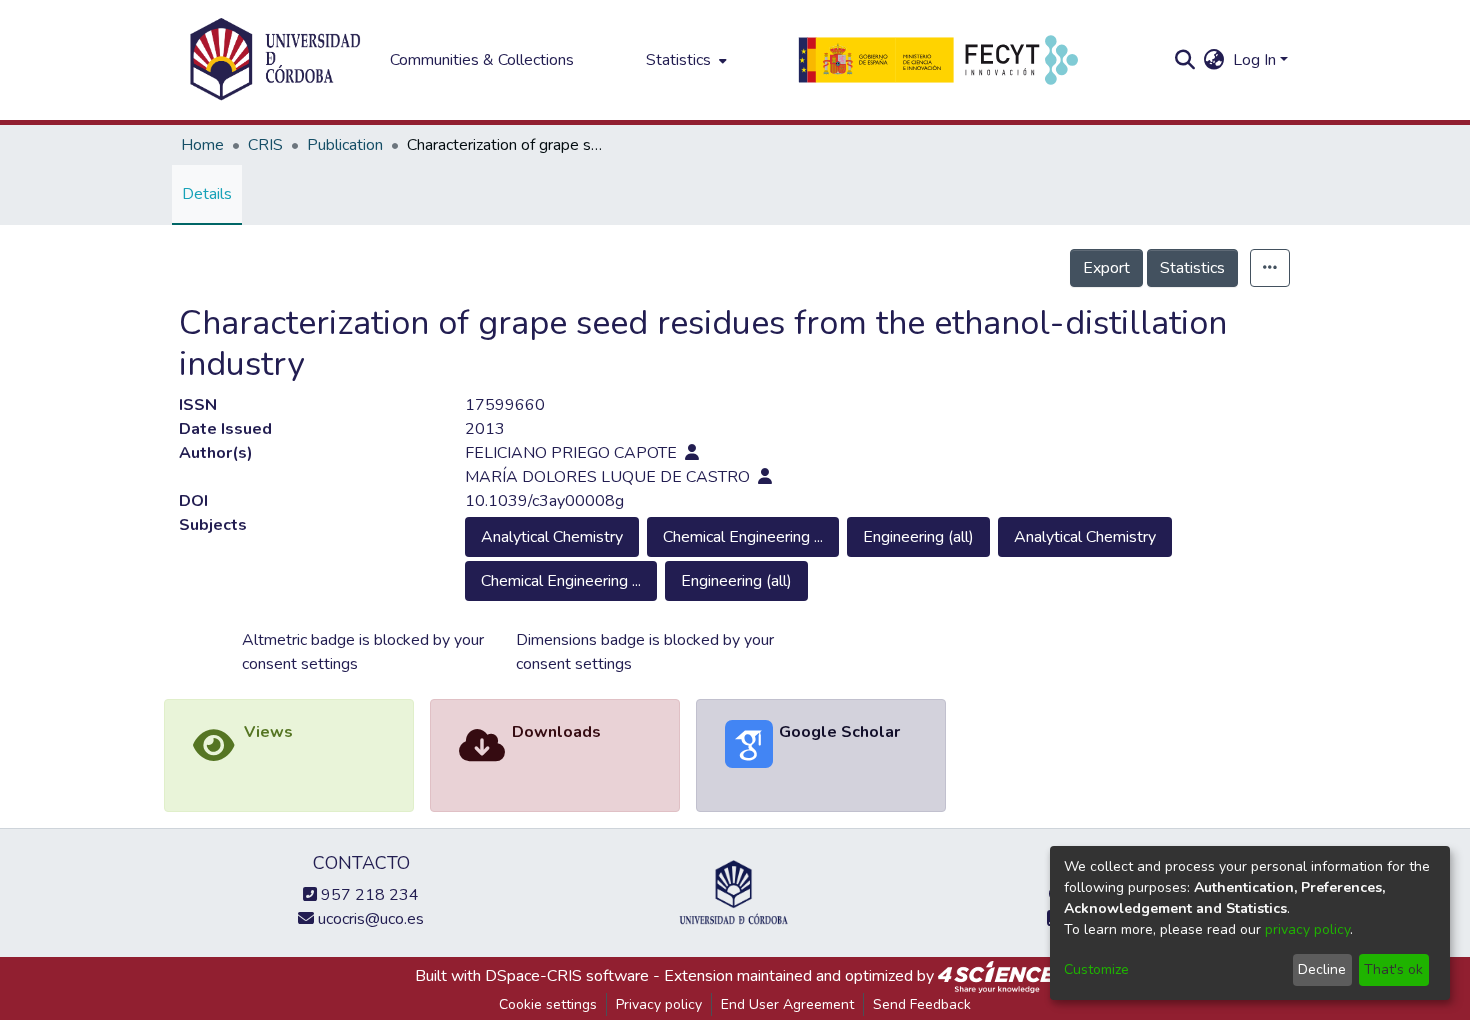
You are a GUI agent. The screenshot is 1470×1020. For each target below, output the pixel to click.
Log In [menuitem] (1254, 60)
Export (1106, 268)
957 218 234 (368, 895)
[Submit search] (1185, 60)
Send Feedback (922, 1004)
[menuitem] (684, 60)
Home (202, 145)
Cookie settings (548, 1004)
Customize (1096, 969)
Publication (345, 145)
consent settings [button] (300, 664)
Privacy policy (659, 1004)
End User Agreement (787, 1004)
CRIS (265, 145)
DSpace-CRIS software (567, 976)
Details (207, 194)
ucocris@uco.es (369, 919)
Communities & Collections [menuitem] (482, 60)
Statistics (1192, 268)
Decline (1322, 969)
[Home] (275, 60)
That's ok (1393, 969)
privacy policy (1307, 929)
